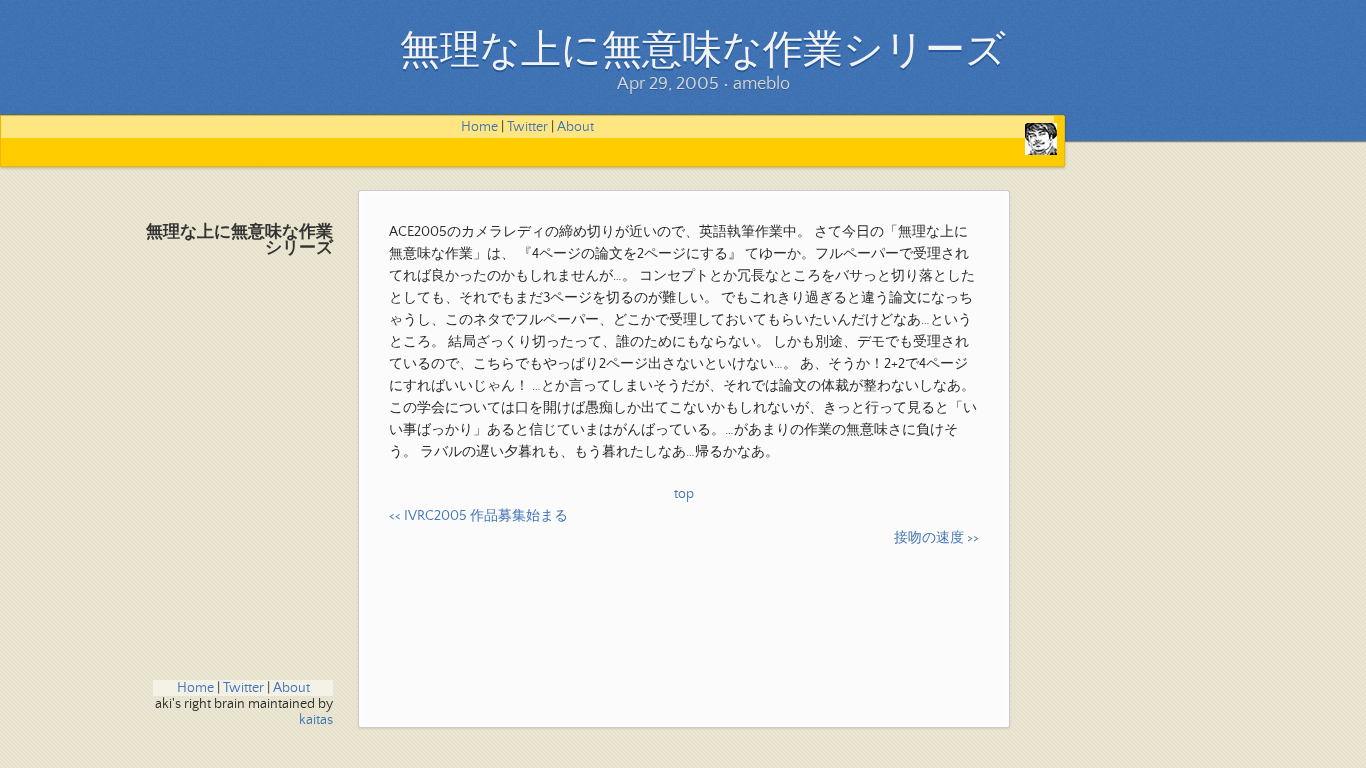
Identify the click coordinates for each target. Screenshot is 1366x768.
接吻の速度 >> (936, 538)
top (684, 494)
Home (479, 127)
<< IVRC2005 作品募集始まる (478, 516)
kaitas (316, 720)
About (575, 127)
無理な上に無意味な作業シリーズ (239, 240)
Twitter (527, 127)
